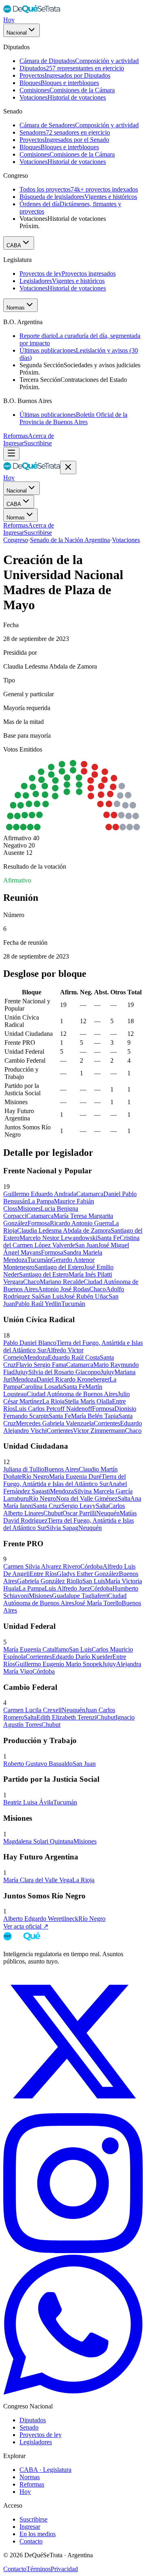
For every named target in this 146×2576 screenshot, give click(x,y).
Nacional (17, 33)
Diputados (33, 2420)
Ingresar (14, 443)
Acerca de (41, 436)
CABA (14, 245)
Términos (39, 2569)
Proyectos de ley (41, 2435)
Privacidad (64, 2569)
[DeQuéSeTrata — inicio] (32, 12)
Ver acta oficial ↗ (26, 1926)
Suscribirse (38, 443)
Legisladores (36, 2442)
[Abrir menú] (11, 454)
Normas (16, 308)
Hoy (9, 20)
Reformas (16, 436)
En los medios (38, 2534)
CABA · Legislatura (45, 2470)
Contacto (31, 2541)
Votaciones (126, 540)
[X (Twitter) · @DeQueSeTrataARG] (73, 2109)
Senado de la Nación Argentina (70, 540)
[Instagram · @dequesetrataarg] (73, 2251)
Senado (29, 2427)
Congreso (16, 540)
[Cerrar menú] (68, 467)
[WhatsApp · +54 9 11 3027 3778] (73, 2392)
